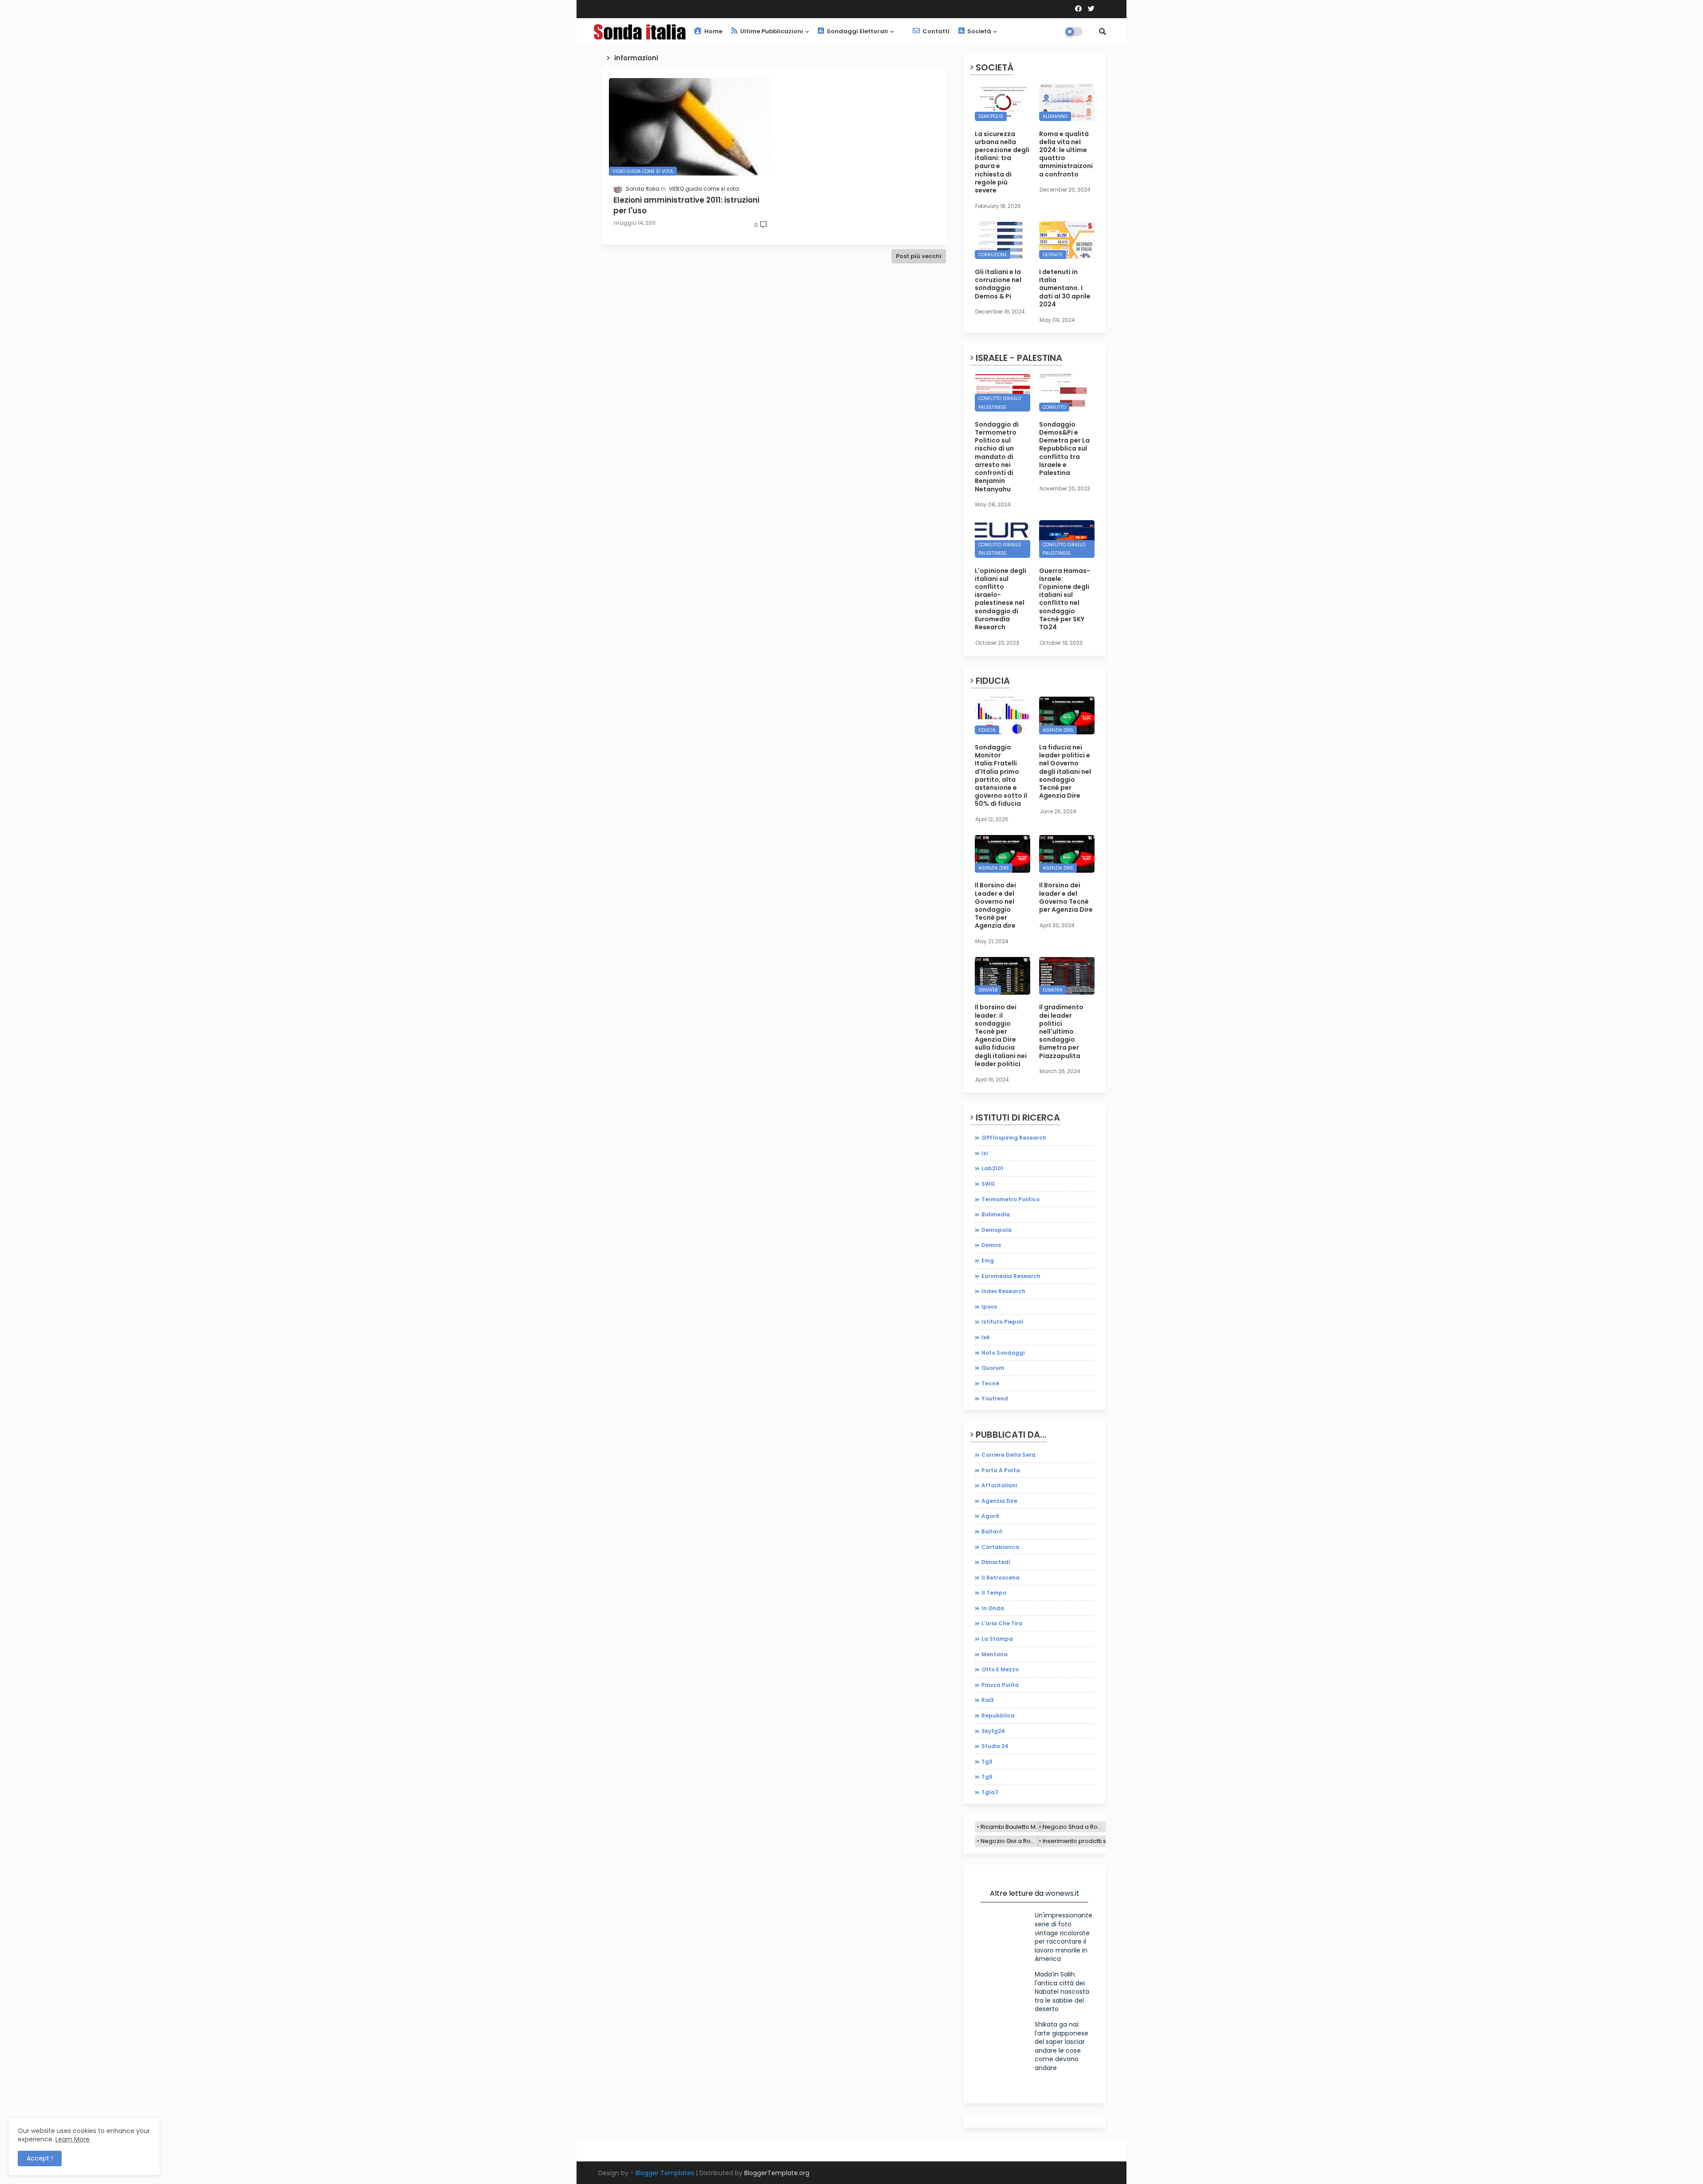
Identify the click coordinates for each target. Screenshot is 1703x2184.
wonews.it (1062, 1893)
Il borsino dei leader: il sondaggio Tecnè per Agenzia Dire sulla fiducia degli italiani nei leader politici (1001, 1035)
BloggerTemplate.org (777, 2173)
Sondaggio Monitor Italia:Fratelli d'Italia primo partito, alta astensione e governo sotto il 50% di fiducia (1001, 776)
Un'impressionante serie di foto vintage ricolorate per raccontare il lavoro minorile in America (1063, 1937)
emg (988, 1261)
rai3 (988, 1700)
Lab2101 (992, 1168)
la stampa (997, 1639)
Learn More (73, 2139)
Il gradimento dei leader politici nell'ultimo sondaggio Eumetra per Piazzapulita (1061, 1031)
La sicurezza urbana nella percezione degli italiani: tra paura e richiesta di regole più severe (1002, 162)
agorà (990, 1516)
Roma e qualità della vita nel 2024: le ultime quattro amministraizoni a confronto (1066, 154)
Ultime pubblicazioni (771, 31)
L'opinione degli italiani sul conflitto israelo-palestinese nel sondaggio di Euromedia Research (1001, 599)
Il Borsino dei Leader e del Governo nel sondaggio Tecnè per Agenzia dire (995, 905)
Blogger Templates (665, 2173)
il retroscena (1001, 1578)
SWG (988, 1184)
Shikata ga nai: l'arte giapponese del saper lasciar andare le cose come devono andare (1061, 2046)
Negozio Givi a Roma (1010, 1841)
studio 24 (995, 1746)
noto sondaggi (1003, 1353)
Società (979, 31)
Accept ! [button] (40, 2158)
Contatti (935, 31)
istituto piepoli (1002, 1322)
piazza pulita (1000, 1685)
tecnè (990, 1383)
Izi (985, 1153)
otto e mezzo (1000, 1669)
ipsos (989, 1307)
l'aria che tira (1002, 1623)
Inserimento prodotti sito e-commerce (1098, 1841)
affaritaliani (999, 1485)
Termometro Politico (1010, 1199)
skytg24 (993, 1731)
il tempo (994, 1593)
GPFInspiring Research (1014, 1138)
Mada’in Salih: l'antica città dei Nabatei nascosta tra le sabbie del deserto (1062, 1992)
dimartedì (996, 1562)
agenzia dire (999, 1501)
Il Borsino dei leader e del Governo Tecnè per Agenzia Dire (1066, 897)
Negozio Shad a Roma (1074, 1827)
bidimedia (996, 1214)
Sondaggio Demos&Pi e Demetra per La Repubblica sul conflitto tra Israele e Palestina (1064, 449)
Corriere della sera (1008, 1455)
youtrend (995, 1398)
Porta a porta (1001, 1470)
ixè (985, 1337)
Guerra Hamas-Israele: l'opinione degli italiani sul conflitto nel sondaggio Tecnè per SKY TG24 (1065, 599)
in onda (993, 1608)
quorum (993, 1368)
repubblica (998, 1715)
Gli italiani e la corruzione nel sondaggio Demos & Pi (998, 284)
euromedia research (1011, 1276)
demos (991, 1245)
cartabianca (1000, 1547)
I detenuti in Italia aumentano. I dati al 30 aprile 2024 (1065, 288)
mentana (995, 1654)
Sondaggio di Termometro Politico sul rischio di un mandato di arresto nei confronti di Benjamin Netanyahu (997, 457)
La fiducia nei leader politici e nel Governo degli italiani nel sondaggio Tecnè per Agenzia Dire (1065, 771)
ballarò (992, 1531)
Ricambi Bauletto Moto (1012, 1827)
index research (1003, 1291)
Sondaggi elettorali (857, 31)
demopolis (997, 1230)
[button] (1103, 31)
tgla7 (990, 1792)
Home (713, 31)
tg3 (987, 1762)
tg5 (987, 1777)
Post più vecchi (919, 256)
